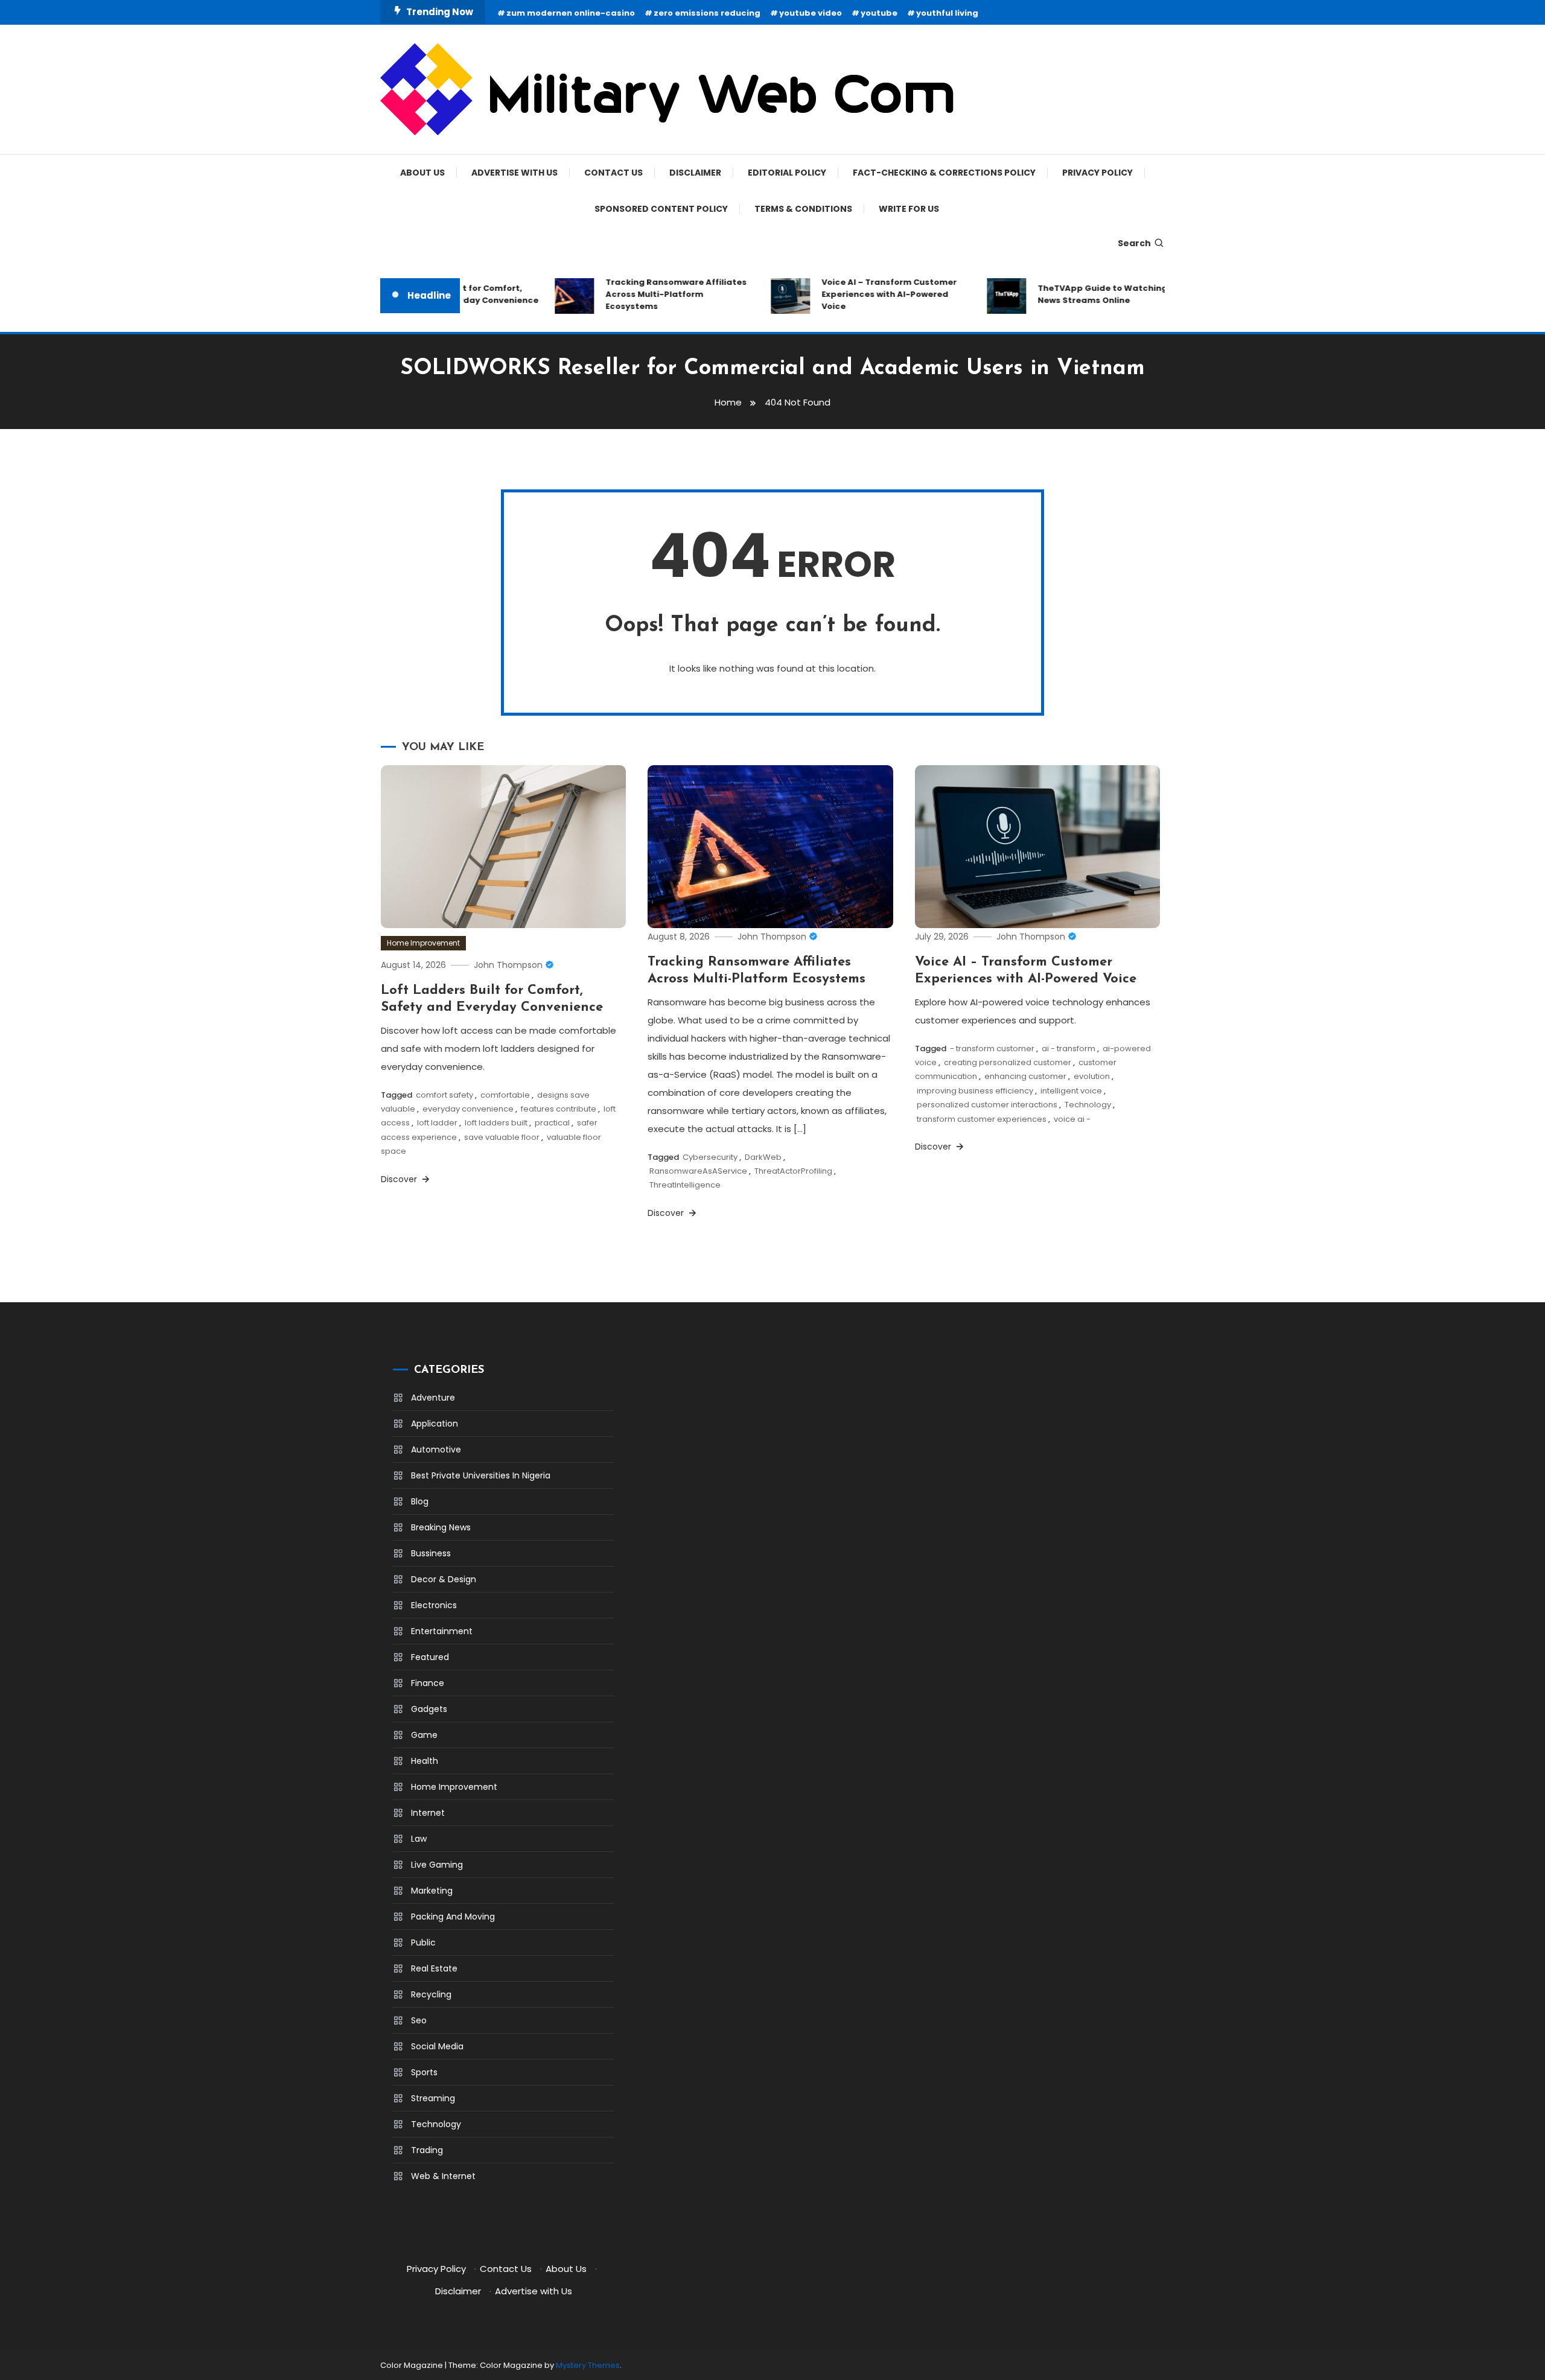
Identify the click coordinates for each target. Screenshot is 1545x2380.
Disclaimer (695, 173)
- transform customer (992, 1048)
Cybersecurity (710, 1157)
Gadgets (429, 1709)
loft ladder (437, 1123)
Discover (400, 1179)
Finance (428, 1683)
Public (423, 1942)
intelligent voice (1071, 1091)
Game (424, 1735)
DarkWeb (763, 1157)
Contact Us (613, 173)
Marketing (432, 1891)
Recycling (431, 1994)
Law (419, 1839)
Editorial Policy (787, 173)
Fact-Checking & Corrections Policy (944, 173)
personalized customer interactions (987, 1105)
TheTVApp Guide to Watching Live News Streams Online (1083, 294)
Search (1134, 243)
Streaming (433, 2098)
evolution (1092, 1076)
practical (552, 1123)
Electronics (434, 1605)
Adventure (433, 1398)
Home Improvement (423, 943)
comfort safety (444, 1095)
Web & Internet (443, 2176)
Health (425, 1761)
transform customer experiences (982, 1119)
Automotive (436, 1449)
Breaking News (441, 1527)
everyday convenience (468, 1109)
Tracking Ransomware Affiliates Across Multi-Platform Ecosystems (648, 294)
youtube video (811, 13)
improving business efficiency (975, 1091)
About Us (422, 173)
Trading (427, 2150)
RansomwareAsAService (698, 1171)
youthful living (947, 13)
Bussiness (431, 1553)
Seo (419, 2020)
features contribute (559, 1109)
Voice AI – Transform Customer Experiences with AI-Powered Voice (861, 294)
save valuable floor (502, 1137)
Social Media (437, 2046)
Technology (1088, 1105)
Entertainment (442, 1631)
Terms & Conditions (803, 209)
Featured (430, 1657)
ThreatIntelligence (685, 1185)
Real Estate (434, 1968)
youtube (879, 13)
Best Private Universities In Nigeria (481, 1475)
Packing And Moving (453, 1917)
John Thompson (508, 965)
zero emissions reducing (707, 13)
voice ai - (1072, 1119)
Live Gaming (437, 1865)
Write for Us (909, 209)
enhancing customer (1025, 1076)
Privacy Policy (1097, 173)
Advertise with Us (514, 173)
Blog (420, 1501)
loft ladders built (496, 1123)
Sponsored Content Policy (661, 209)
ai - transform (1069, 1048)
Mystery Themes (588, 2365)
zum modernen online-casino (571, 13)
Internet (428, 1813)
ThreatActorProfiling (793, 1171)
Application (435, 1424)
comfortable (505, 1095)
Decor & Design (444, 1579)
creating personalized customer (1008, 1062)
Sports (424, 2072)
